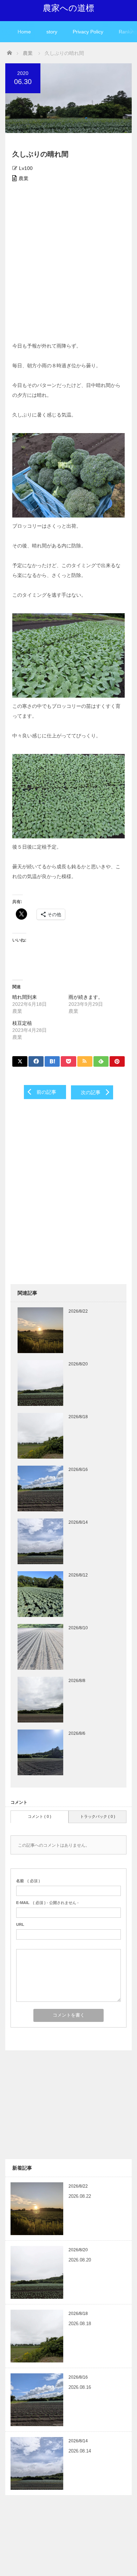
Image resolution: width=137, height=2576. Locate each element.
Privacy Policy (88, 32)
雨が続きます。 (86, 997)
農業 (24, 178)
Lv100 (26, 168)
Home (24, 32)
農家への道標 (68, 8)
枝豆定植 (22, 1023)
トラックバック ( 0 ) (98, 1816)
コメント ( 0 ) (40, 1816)
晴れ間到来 (25, 997)
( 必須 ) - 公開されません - (47, 1903)
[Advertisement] (68, 262)
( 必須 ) (28, 1881)
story (52, 32)
